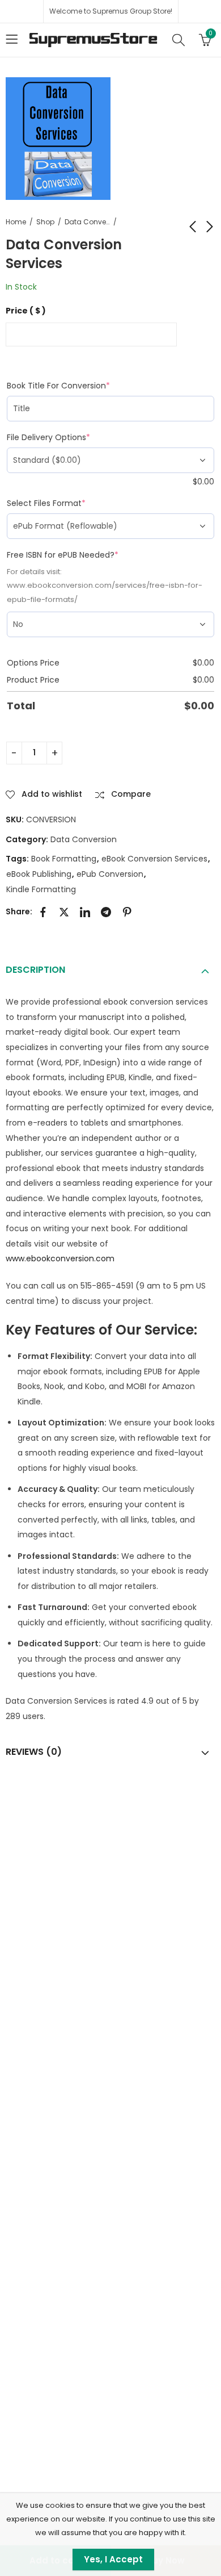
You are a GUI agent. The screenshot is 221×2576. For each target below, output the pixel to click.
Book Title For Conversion (78, 386)
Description (35, 970)
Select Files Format (66, 503)
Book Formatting (64, 859)
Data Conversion (87, 222)
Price (26, 311)
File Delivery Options (69, 437)
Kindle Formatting (41, 889)
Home (16, 222)
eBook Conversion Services (154, 859)
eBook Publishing (39, 874)
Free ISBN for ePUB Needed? (83, 555)
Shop (45, 222)
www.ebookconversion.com (60, 1258)
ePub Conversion (110, 874)
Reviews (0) (34, 1752)
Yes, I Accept (113, 2559)
